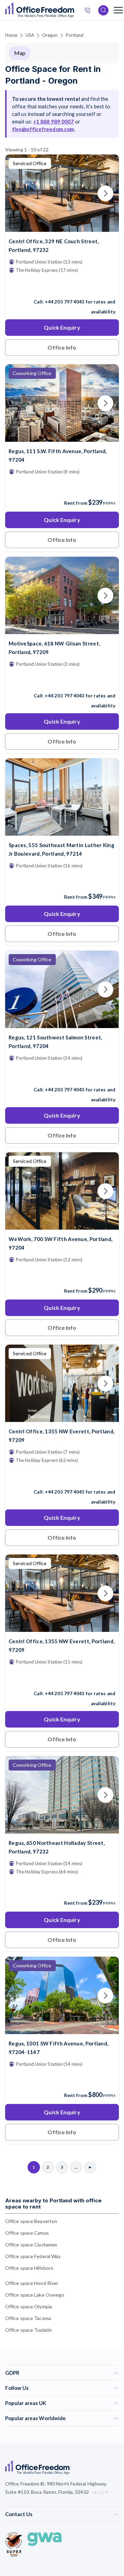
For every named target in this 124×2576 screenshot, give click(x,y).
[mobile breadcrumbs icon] (118, 10)
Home (11, 35)
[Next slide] (105, 193)
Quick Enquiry (62, 327)
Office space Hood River (32, 2283)
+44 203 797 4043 (65, 302)
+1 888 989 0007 (54, 121)
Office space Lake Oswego (35, 2295)
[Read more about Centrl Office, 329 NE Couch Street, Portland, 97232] (62, 287)
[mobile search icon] (103, 10)
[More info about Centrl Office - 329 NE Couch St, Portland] (62, 228)
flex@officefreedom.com (43, 129)
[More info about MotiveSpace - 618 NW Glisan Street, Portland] (62, 630)
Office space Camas (27, 2233)
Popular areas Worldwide (35, 2418)
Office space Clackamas (31, 2244)
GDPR (12, 2373)
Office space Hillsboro (29, 2268)
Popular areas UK (26, 2403)
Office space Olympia (29, 2306)
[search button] (73, 10)
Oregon (50, 35)
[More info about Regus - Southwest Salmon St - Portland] (62, 1024)
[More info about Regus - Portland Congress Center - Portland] (62, 2030)
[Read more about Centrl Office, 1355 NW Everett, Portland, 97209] (62, 1477)
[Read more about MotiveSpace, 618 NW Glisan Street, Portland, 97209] (62, 681)
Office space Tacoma (28, 2318)
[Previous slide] (19, 193)
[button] (59, 1317)
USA (30, 35)
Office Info (62, 347)
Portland (75, 35)
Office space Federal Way (33, 2256)
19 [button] (52, 1275)
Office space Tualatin (29, 2330)
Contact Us (19, 2514)
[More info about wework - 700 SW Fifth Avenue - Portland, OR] (62, 1225)
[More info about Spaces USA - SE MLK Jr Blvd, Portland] (62, 831)
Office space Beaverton (31, 2221)
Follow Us (17, 2388)
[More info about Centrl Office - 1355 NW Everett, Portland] (62, 1418)
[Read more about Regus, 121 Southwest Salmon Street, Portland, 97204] (62, 1075)
